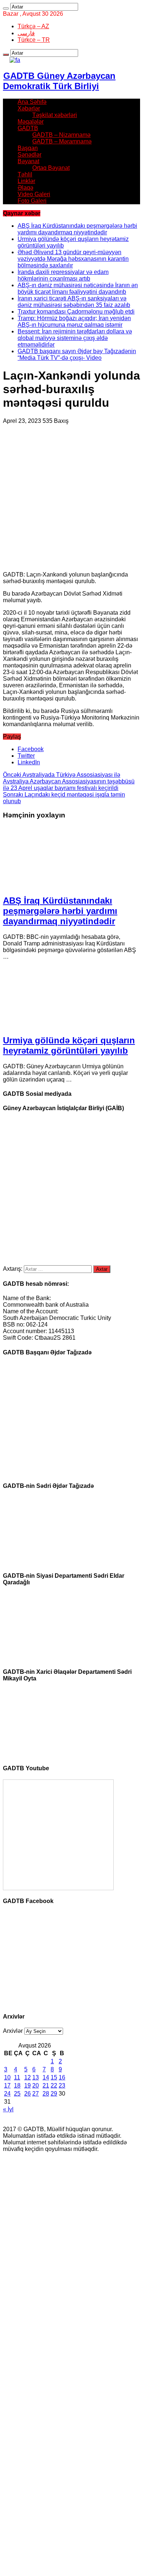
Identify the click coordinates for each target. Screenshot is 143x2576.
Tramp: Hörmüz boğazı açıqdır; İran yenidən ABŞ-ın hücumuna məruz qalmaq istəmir (74, 321)
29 (54, 2094)
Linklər (26, 181)
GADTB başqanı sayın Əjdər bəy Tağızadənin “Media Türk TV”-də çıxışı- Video (77, 354)
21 (46, 2085)
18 (17, 2085)
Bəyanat (28, 161)
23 (62, 2085)
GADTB (28, 128)
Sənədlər (30, 155)
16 (62, 2077)
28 (46, 2094)
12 (27, 2077)
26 (27, 2094)
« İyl (8, 2109)
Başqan (28, 148)
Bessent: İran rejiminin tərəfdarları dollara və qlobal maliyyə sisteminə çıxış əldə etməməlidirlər (75, 338)
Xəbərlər (29, 108)
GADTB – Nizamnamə (61, 135)
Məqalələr (31, 122)
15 (54, 2077)
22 (54, 2085)
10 (7, 2077)
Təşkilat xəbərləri (55, 115)
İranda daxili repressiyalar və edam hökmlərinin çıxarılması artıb (63, 275)
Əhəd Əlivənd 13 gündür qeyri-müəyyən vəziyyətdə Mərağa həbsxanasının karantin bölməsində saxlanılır (73, 259)
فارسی (26, 33)
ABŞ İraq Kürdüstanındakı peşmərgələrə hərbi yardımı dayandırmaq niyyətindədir (77, 229)
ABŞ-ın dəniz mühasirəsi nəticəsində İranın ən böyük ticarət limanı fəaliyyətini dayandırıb (78, 288)
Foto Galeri (32, 201)
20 (36, 2085)
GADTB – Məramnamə (62, 141)
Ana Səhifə (32, 102)
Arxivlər (13, 2031)
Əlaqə (25, 188)
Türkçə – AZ (33, 26)
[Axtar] (6, 8)
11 (17, 2077)
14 (46, 2077)
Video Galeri (34, 194)
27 (36, 2094)
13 (36, 2077)
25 (17, 2094)
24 (7, 2094)
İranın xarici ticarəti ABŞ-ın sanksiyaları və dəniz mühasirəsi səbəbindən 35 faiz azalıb (74, 302)
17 (7, 2085)
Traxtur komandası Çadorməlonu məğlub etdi (76, 312)
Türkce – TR (34, 40)
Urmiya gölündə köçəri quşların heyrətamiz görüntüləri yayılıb (69, 1045)
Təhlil (25, 174)
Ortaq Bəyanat (51, 168)
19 (27, 2085)
